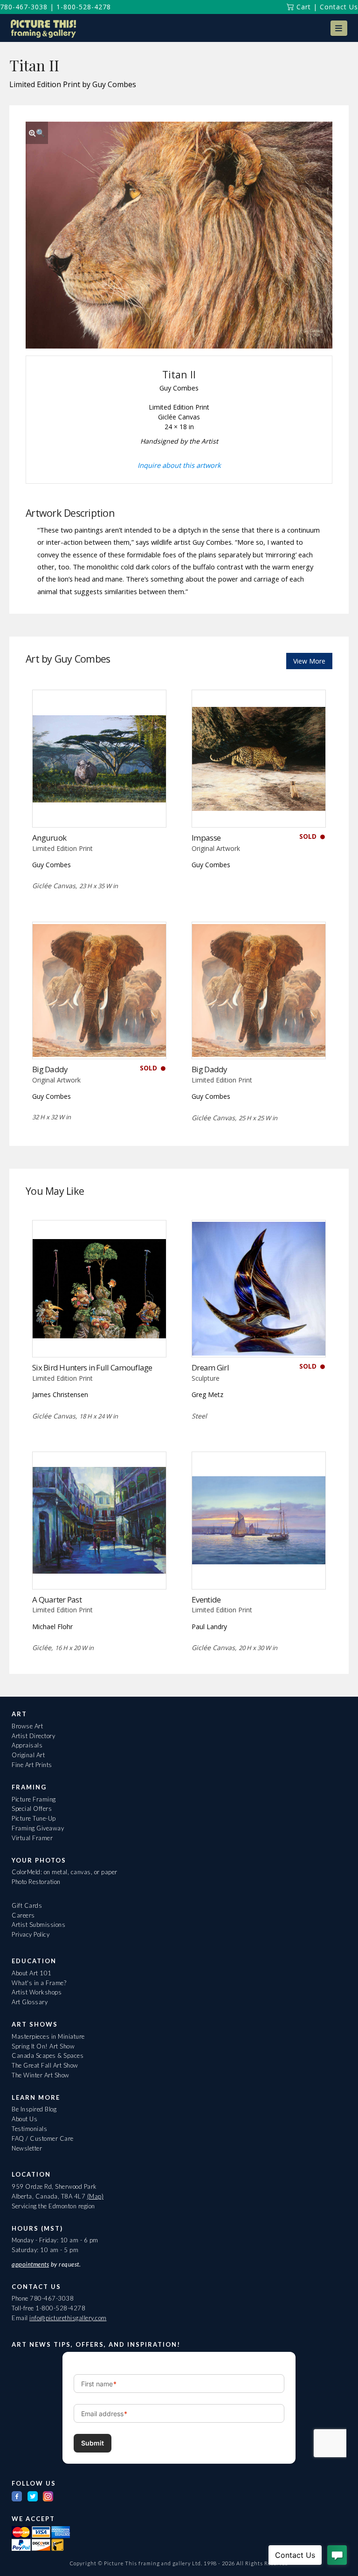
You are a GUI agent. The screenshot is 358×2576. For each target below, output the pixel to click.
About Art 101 (32, 1973)
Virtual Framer (32, 1838)
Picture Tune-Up (34, 1818)
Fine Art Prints (32, 1765)
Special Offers (32, 1809)
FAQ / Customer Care (43, 2138)
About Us (24, 2119)
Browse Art (27, 1726)
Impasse (206, 838)
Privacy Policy (31, 1934)
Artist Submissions (38, 1925)
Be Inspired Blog (34, 2109)
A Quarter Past (57, 1600)
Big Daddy (50, 1069)
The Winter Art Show (41, 2075)
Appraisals (27, 1745)
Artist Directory (33, 1736)
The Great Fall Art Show (45, 2065)
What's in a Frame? (39, 1983)
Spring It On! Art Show (43, 2046)
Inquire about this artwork (179, 465)
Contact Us (339, 7)
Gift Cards (27, 1905)
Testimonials (29, 2129)
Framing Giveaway (38, 1828)
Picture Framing (34, 1799)
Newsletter (27, 2148)
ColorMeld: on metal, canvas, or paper (65, 1872)
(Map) (96, 2196)
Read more (99, 808)
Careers (23, 1915)
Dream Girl (210, 1367)
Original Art (28, 1755)
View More (309, 661)
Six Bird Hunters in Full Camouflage (92, 1367)
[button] (339, 28)
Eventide (206, 1600)
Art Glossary (30, 2002)
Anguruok (49, 838)
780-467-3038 (24, 7)
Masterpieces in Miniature (48, 2036)
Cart (303, 7)
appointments (30, 2264)
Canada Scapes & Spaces (48, 2055)
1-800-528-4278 (84, 7)
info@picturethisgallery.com (68, 2318)
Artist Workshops (37, 1992)
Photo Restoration (36, 1882)
